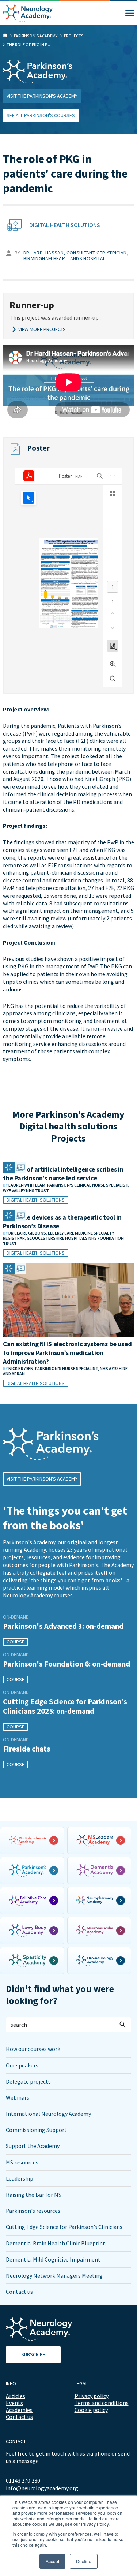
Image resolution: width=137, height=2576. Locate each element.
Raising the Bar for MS (34, 2195)
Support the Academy (33, 2146)
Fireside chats (27, 1749)
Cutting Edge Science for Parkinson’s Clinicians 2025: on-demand (65, 1706)
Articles (16, 2396)
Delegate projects (28, 2081)
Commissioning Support (36, 2130)
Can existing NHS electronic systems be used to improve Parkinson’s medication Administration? (67, 1353)
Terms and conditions (102, 2403)
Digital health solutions (65, 225)
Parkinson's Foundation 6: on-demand (66, 1664)
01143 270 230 (23, 2480)
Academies (19, 2410)
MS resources (22, 2162)
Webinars (18, 2097)
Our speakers (22, 2065)
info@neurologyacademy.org (42, 2488)
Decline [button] (84, 2561)
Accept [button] (52, 2561)
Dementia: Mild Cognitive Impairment (53, 2259)
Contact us (19, 2292)
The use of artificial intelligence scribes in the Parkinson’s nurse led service (63, 1174)
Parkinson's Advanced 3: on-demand (63, 1626)
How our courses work (33, 2049)
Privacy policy (92, 2396)
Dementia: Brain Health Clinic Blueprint (56, 2243)
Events (14, 2403)
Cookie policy (91, 2410)
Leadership (20, 2178)
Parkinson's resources (33, 2211)
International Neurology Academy (48, 2114)
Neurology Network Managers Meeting (54, 2275)
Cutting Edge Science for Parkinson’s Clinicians (64, 2227)
